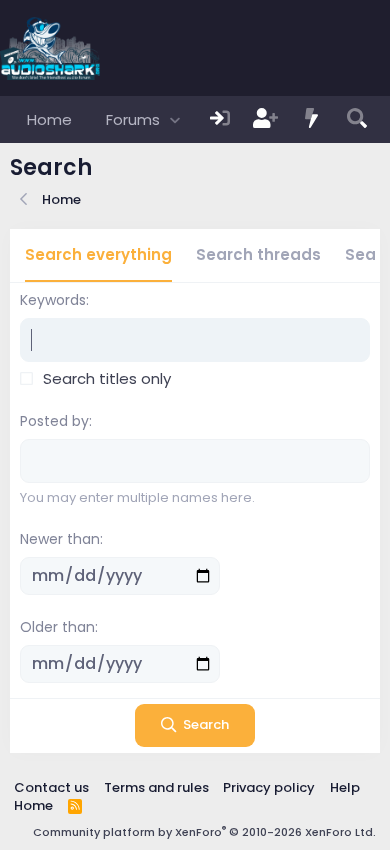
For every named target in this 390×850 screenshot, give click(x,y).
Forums (133, 119)
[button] (174, 119)
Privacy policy (269, 787)
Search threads (258, 254)
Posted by (54, 421)
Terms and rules (156, 787)
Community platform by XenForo (204, 832)
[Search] (357, 119)
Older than (57, 627)
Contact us (51, 787)
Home (49, 119)
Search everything (98, 254)
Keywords (53, 300)
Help (345, 787)
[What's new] (312, 119)
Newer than (60, 539)
